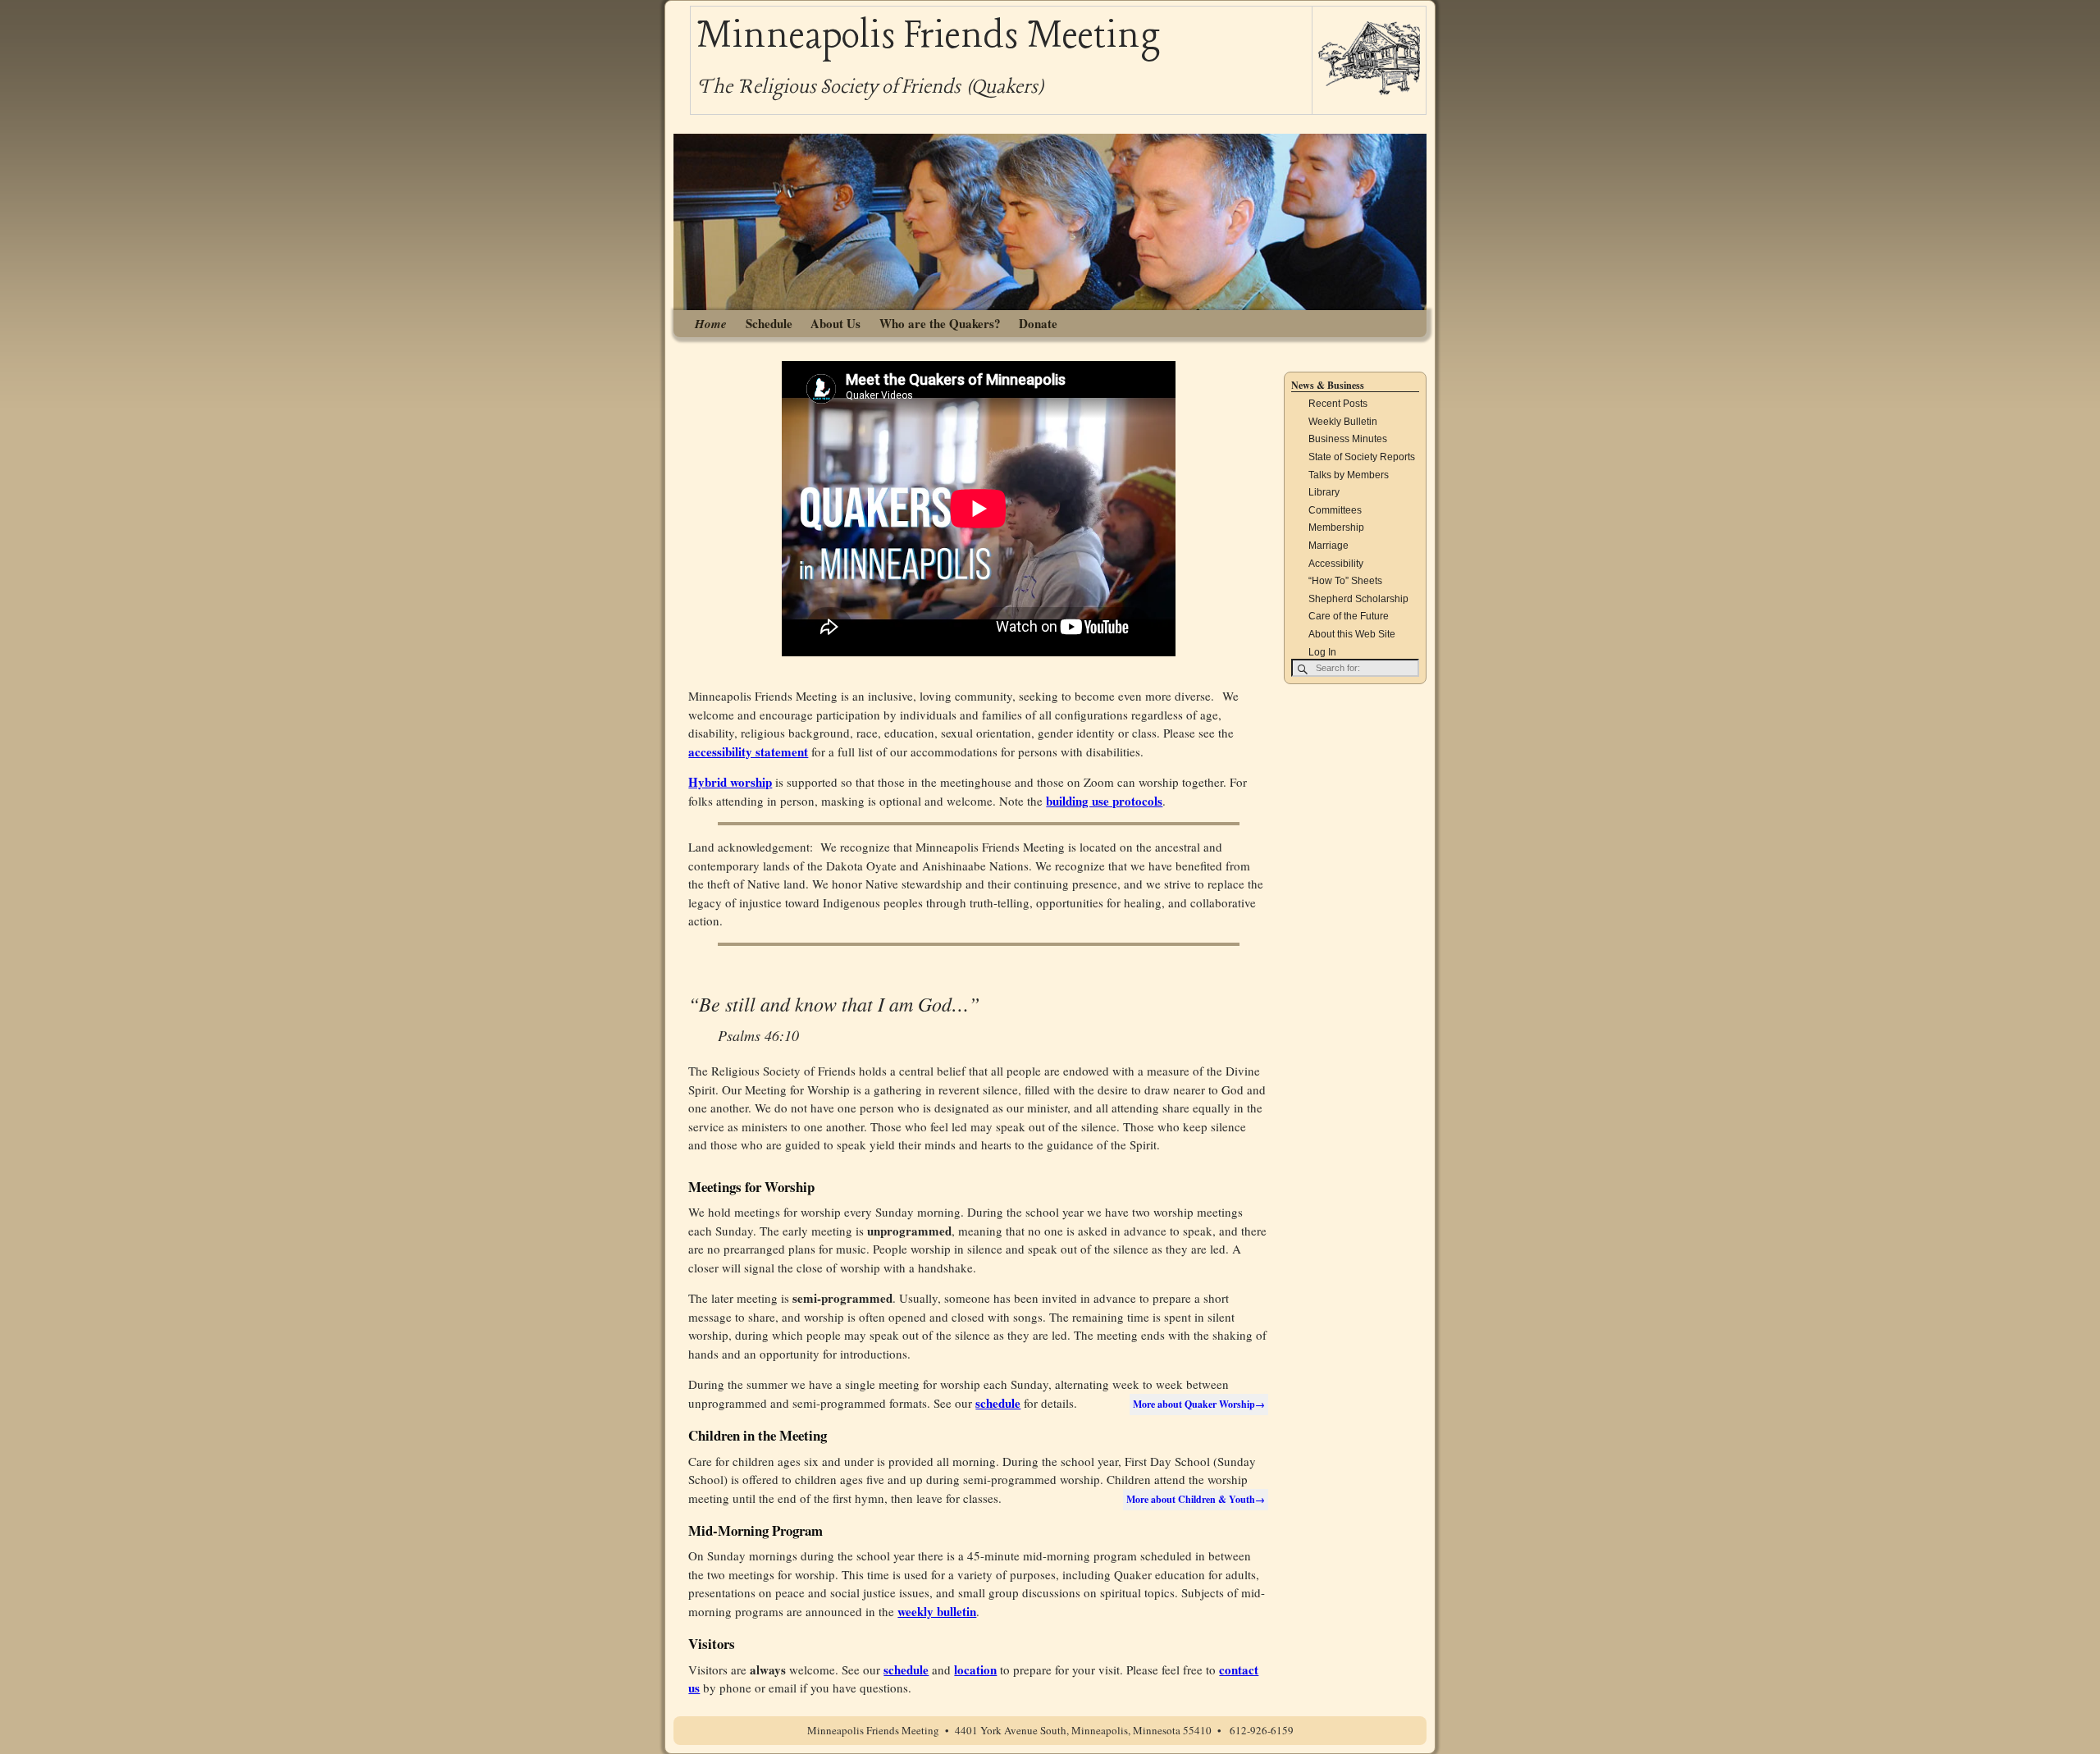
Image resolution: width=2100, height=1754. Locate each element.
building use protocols (1104, 801)
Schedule (769, 323)
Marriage (1328, 546)
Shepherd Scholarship (1358, 599)
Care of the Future (1349, 616)
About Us (835, 323)
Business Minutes (1348, 439)
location (975, 1669)
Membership (1336, 528)
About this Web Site (1352, 634)
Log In (1322, 652)
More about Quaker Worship (1199, 1404)
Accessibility (1336, 564)
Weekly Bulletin (1343, 422)
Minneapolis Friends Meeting (928, 37)
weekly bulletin (937, 1611)
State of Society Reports (1362, 457)
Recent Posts (1338, 404)
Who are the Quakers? (940, 323)
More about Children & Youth (1196, 1499)
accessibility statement (748, 751)
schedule (998, 1403)
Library (1324, 492)
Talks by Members (1349, 475)
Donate (1038, 323)
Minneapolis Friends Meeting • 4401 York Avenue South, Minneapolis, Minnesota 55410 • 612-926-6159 (1050, 1730)
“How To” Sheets (1345, 581)
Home (711, 324)
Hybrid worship (730, 782)
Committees (1335, 510)
